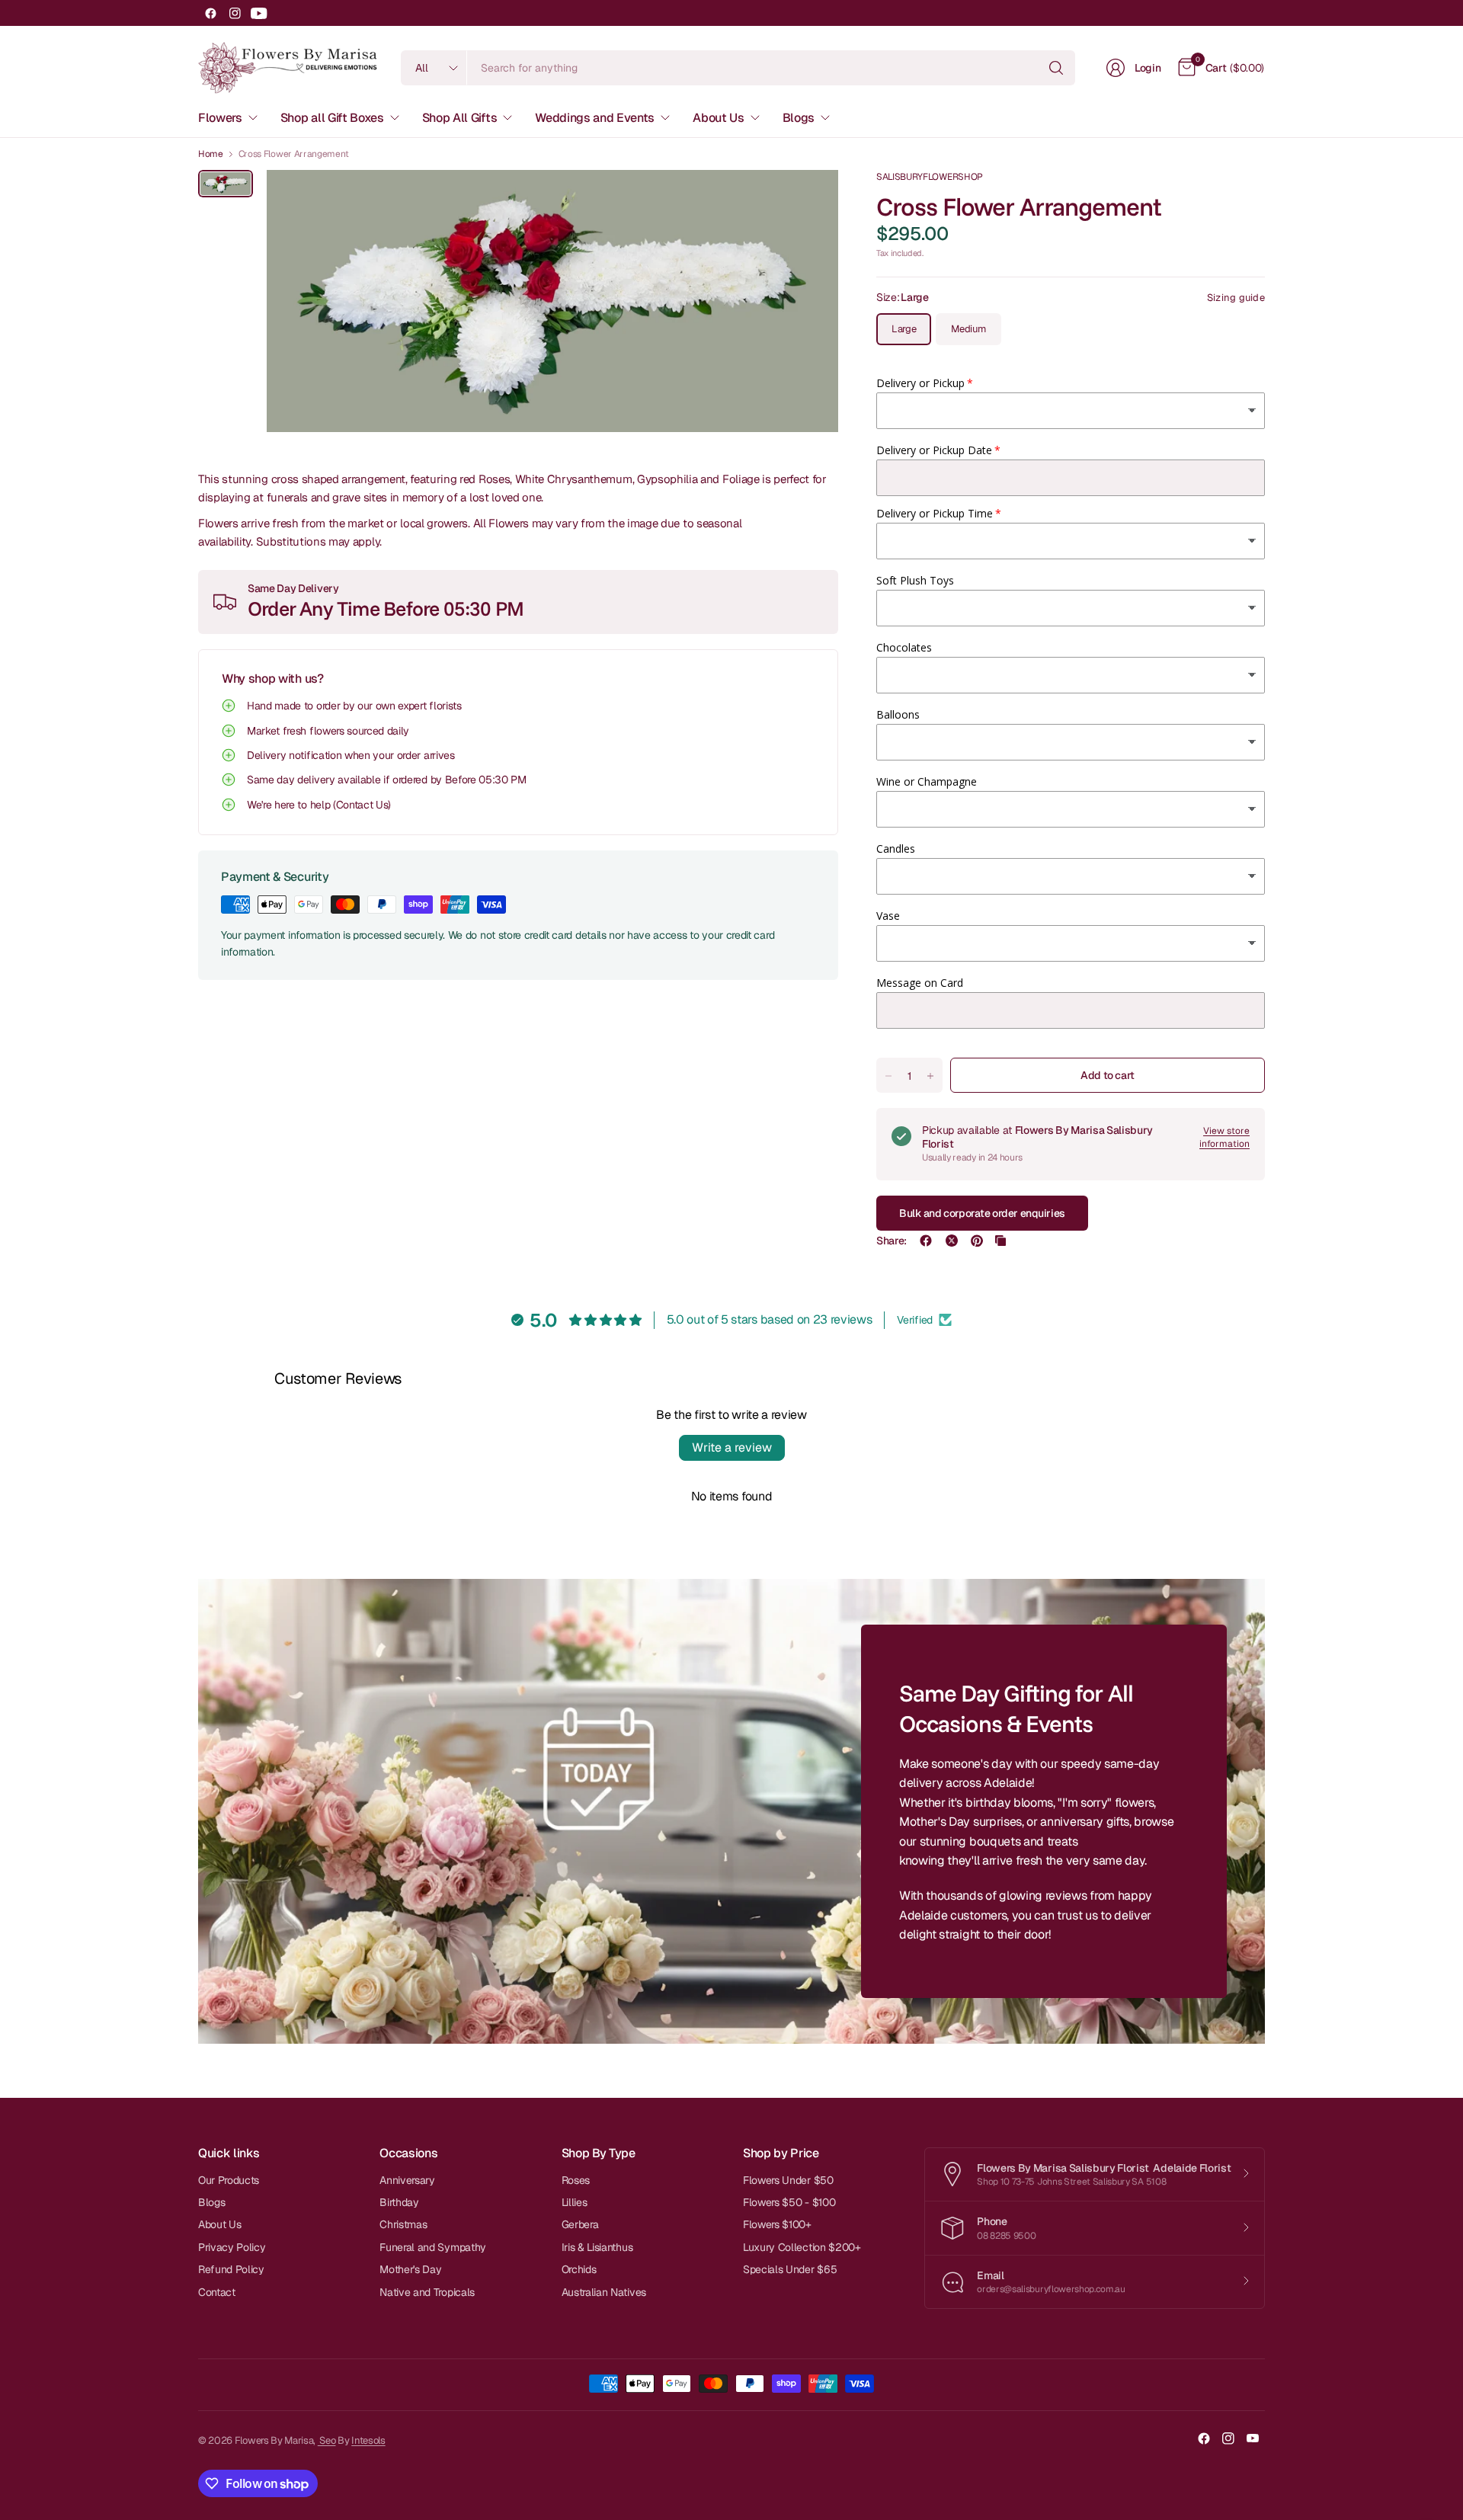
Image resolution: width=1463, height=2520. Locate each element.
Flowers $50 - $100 (789, 2202)
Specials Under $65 (790, 2269)
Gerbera (580, 2224)
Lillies (575, 2202)
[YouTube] (259, 13)
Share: (892, 1241)
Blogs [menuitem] (799, 118)
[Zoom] (809, 199)
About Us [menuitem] (718, 118)
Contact (217, 2292)
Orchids (579, 2269)
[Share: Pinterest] (977, 1241)
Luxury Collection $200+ (802, 2247)
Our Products (229, 2180)
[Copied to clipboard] (1000, 1241)
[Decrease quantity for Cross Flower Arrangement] (888, 1076)
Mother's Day (410, 2269)
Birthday (399, 2202)
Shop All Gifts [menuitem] (460, 118)
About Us (219, 2224)
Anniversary (407, 2180)
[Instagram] (235, 13)
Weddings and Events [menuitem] (595, 118)
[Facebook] (210, 13)
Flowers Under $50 (788, 2180)
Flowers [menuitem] (220, 118)
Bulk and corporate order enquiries (982, 1213)
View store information (1225, 1137)
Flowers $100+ (777, 2224)
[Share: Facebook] (926, 1241)
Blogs (211, 2202)
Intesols (368, 2440)
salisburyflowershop (930, 177)
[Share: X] (952, 1241)
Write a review (732, 1447)
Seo (327, 2440)
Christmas (403, 2224)
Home (211, 154)
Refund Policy (231, 2269)
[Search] (1056, 68)
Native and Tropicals (427, 2292)
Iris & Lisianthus (597, 2247)
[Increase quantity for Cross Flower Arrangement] (930, 1076)
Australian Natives (604, 2292)
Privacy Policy (232, 2247)
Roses (576, 2180)
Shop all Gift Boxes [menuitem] (332, 118)
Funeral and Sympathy (433, 2247)
